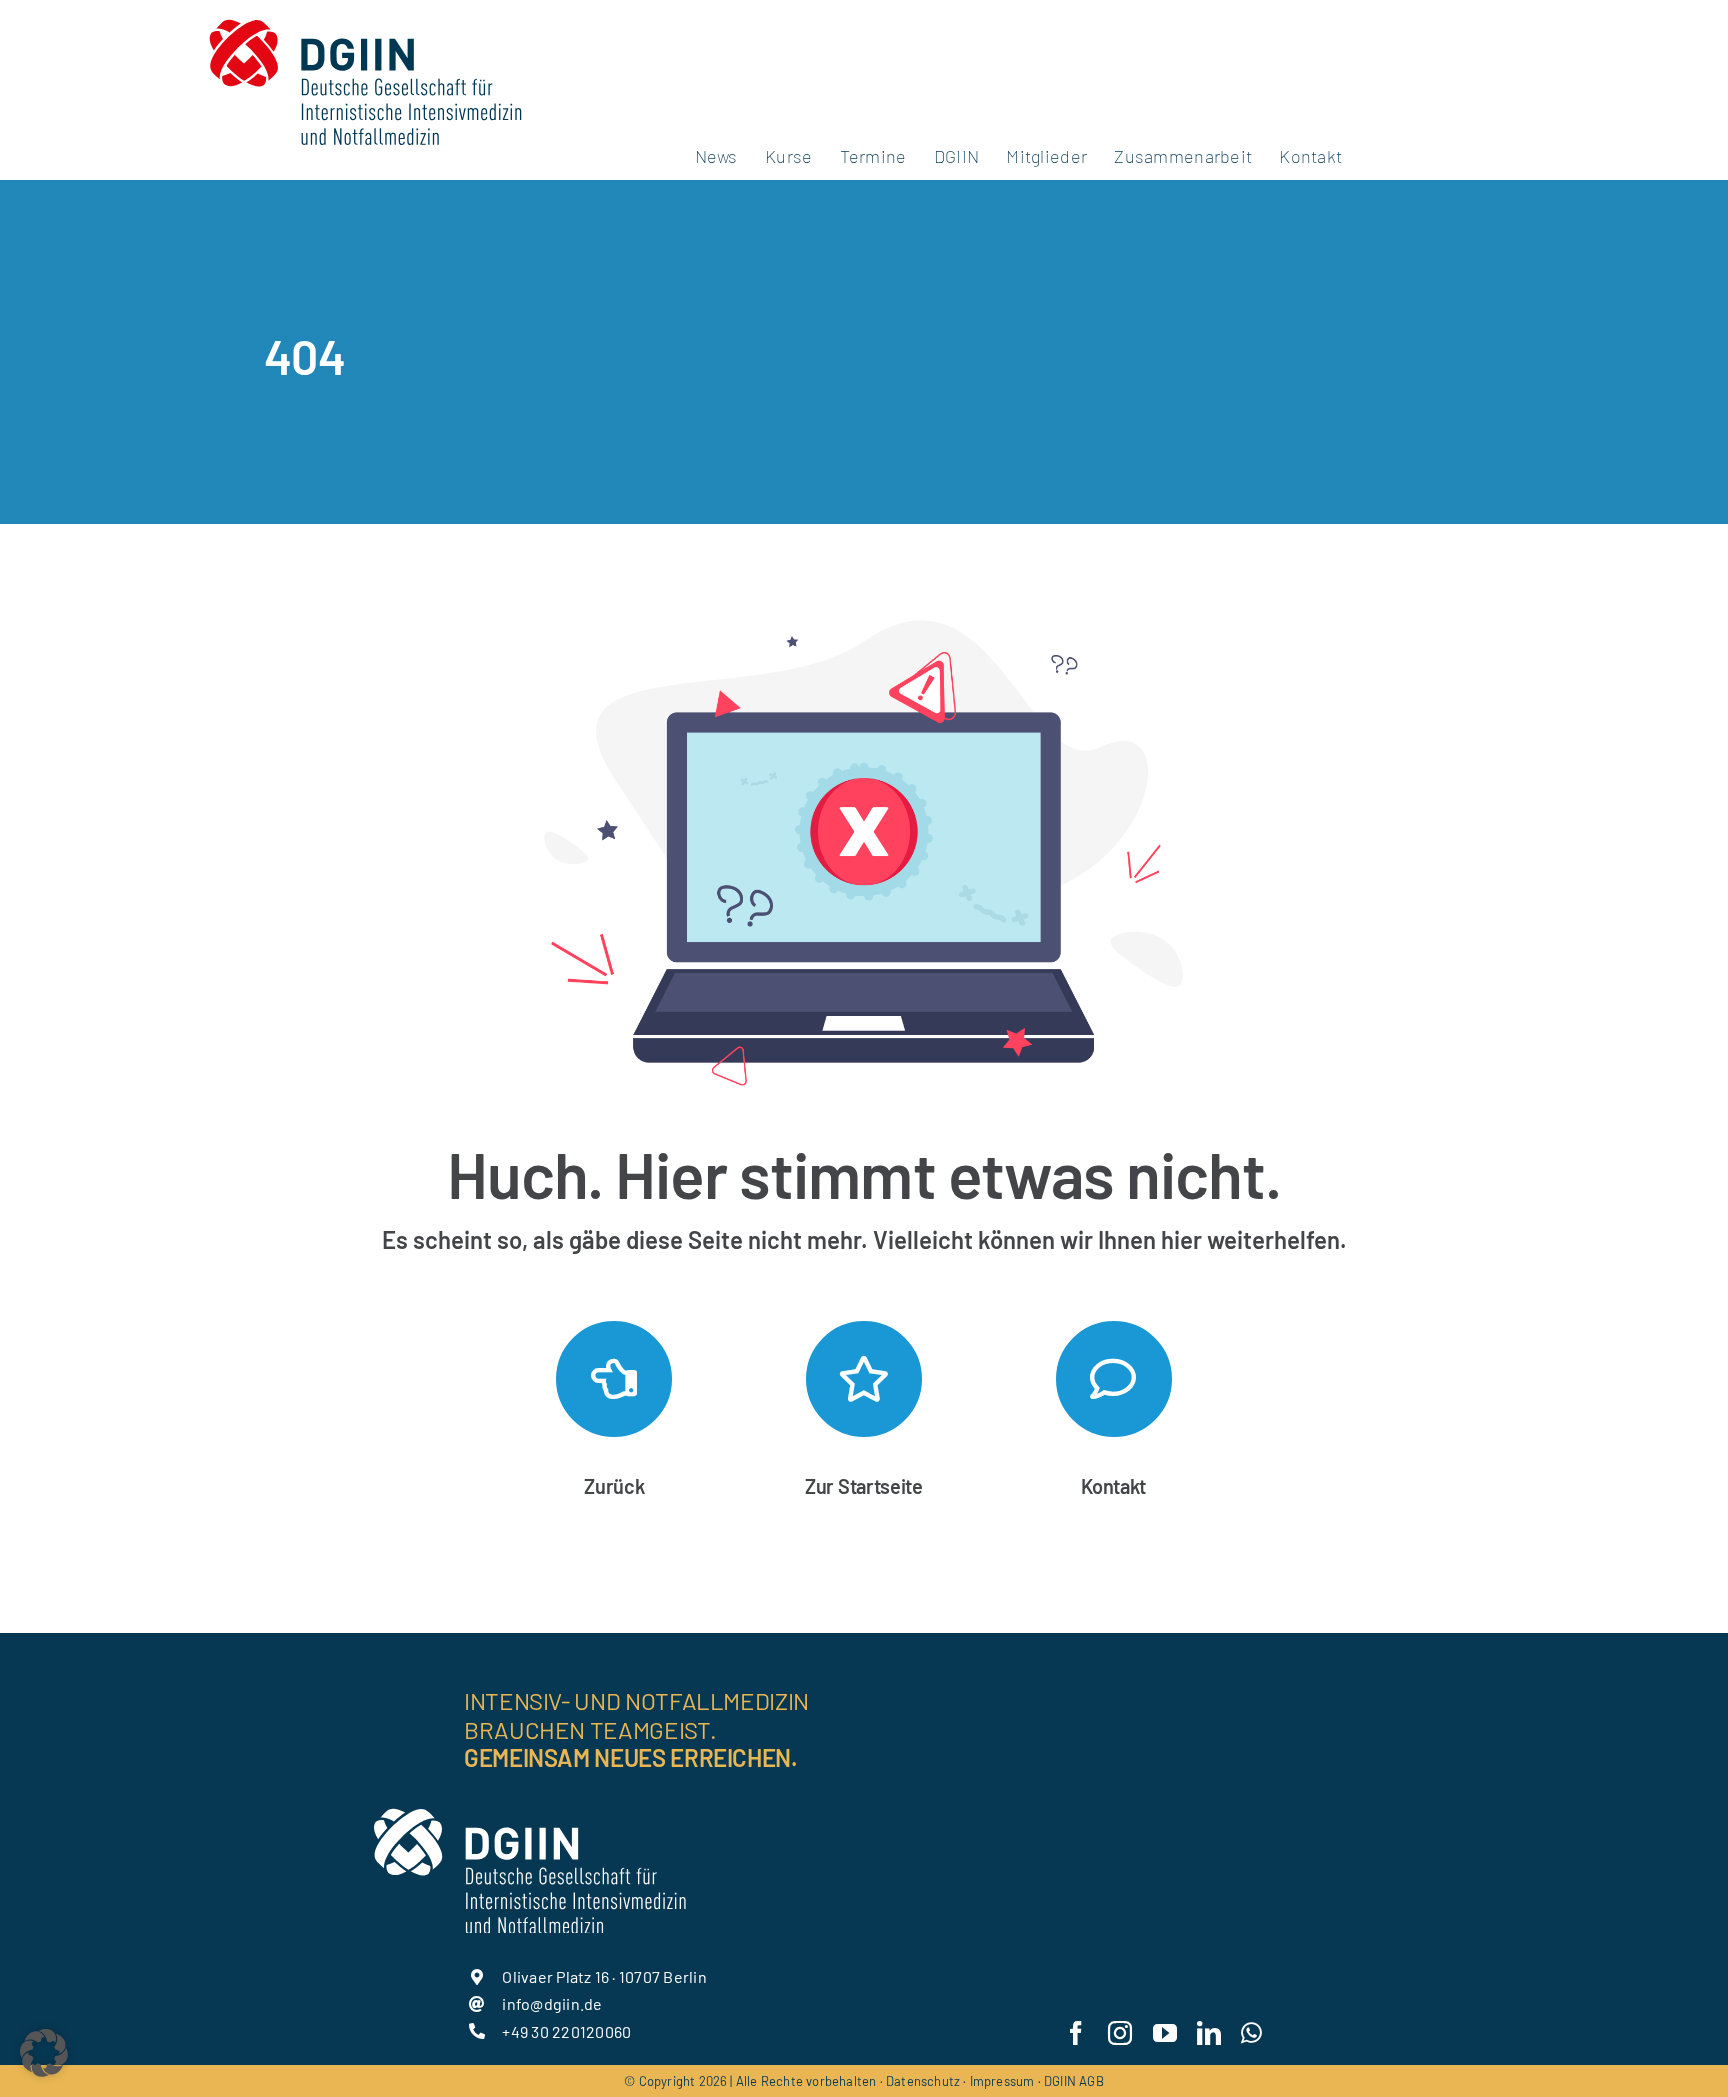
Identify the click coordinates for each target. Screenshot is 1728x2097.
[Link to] (614, 1379)
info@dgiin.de (552, 2003)
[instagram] (1120, 2033)
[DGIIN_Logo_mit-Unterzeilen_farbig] (365, 17)
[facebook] (1076, 2033)
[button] (44, 2053)
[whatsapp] (1251, 2033)
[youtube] (1165, 2033)
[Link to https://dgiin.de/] (864, 1379)
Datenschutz (923, 2081)
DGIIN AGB (1074, 2081)
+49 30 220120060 (566, 2031)
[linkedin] (1209, 2033)
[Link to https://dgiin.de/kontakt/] (1114, 1379)
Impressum (1002, 2081)
